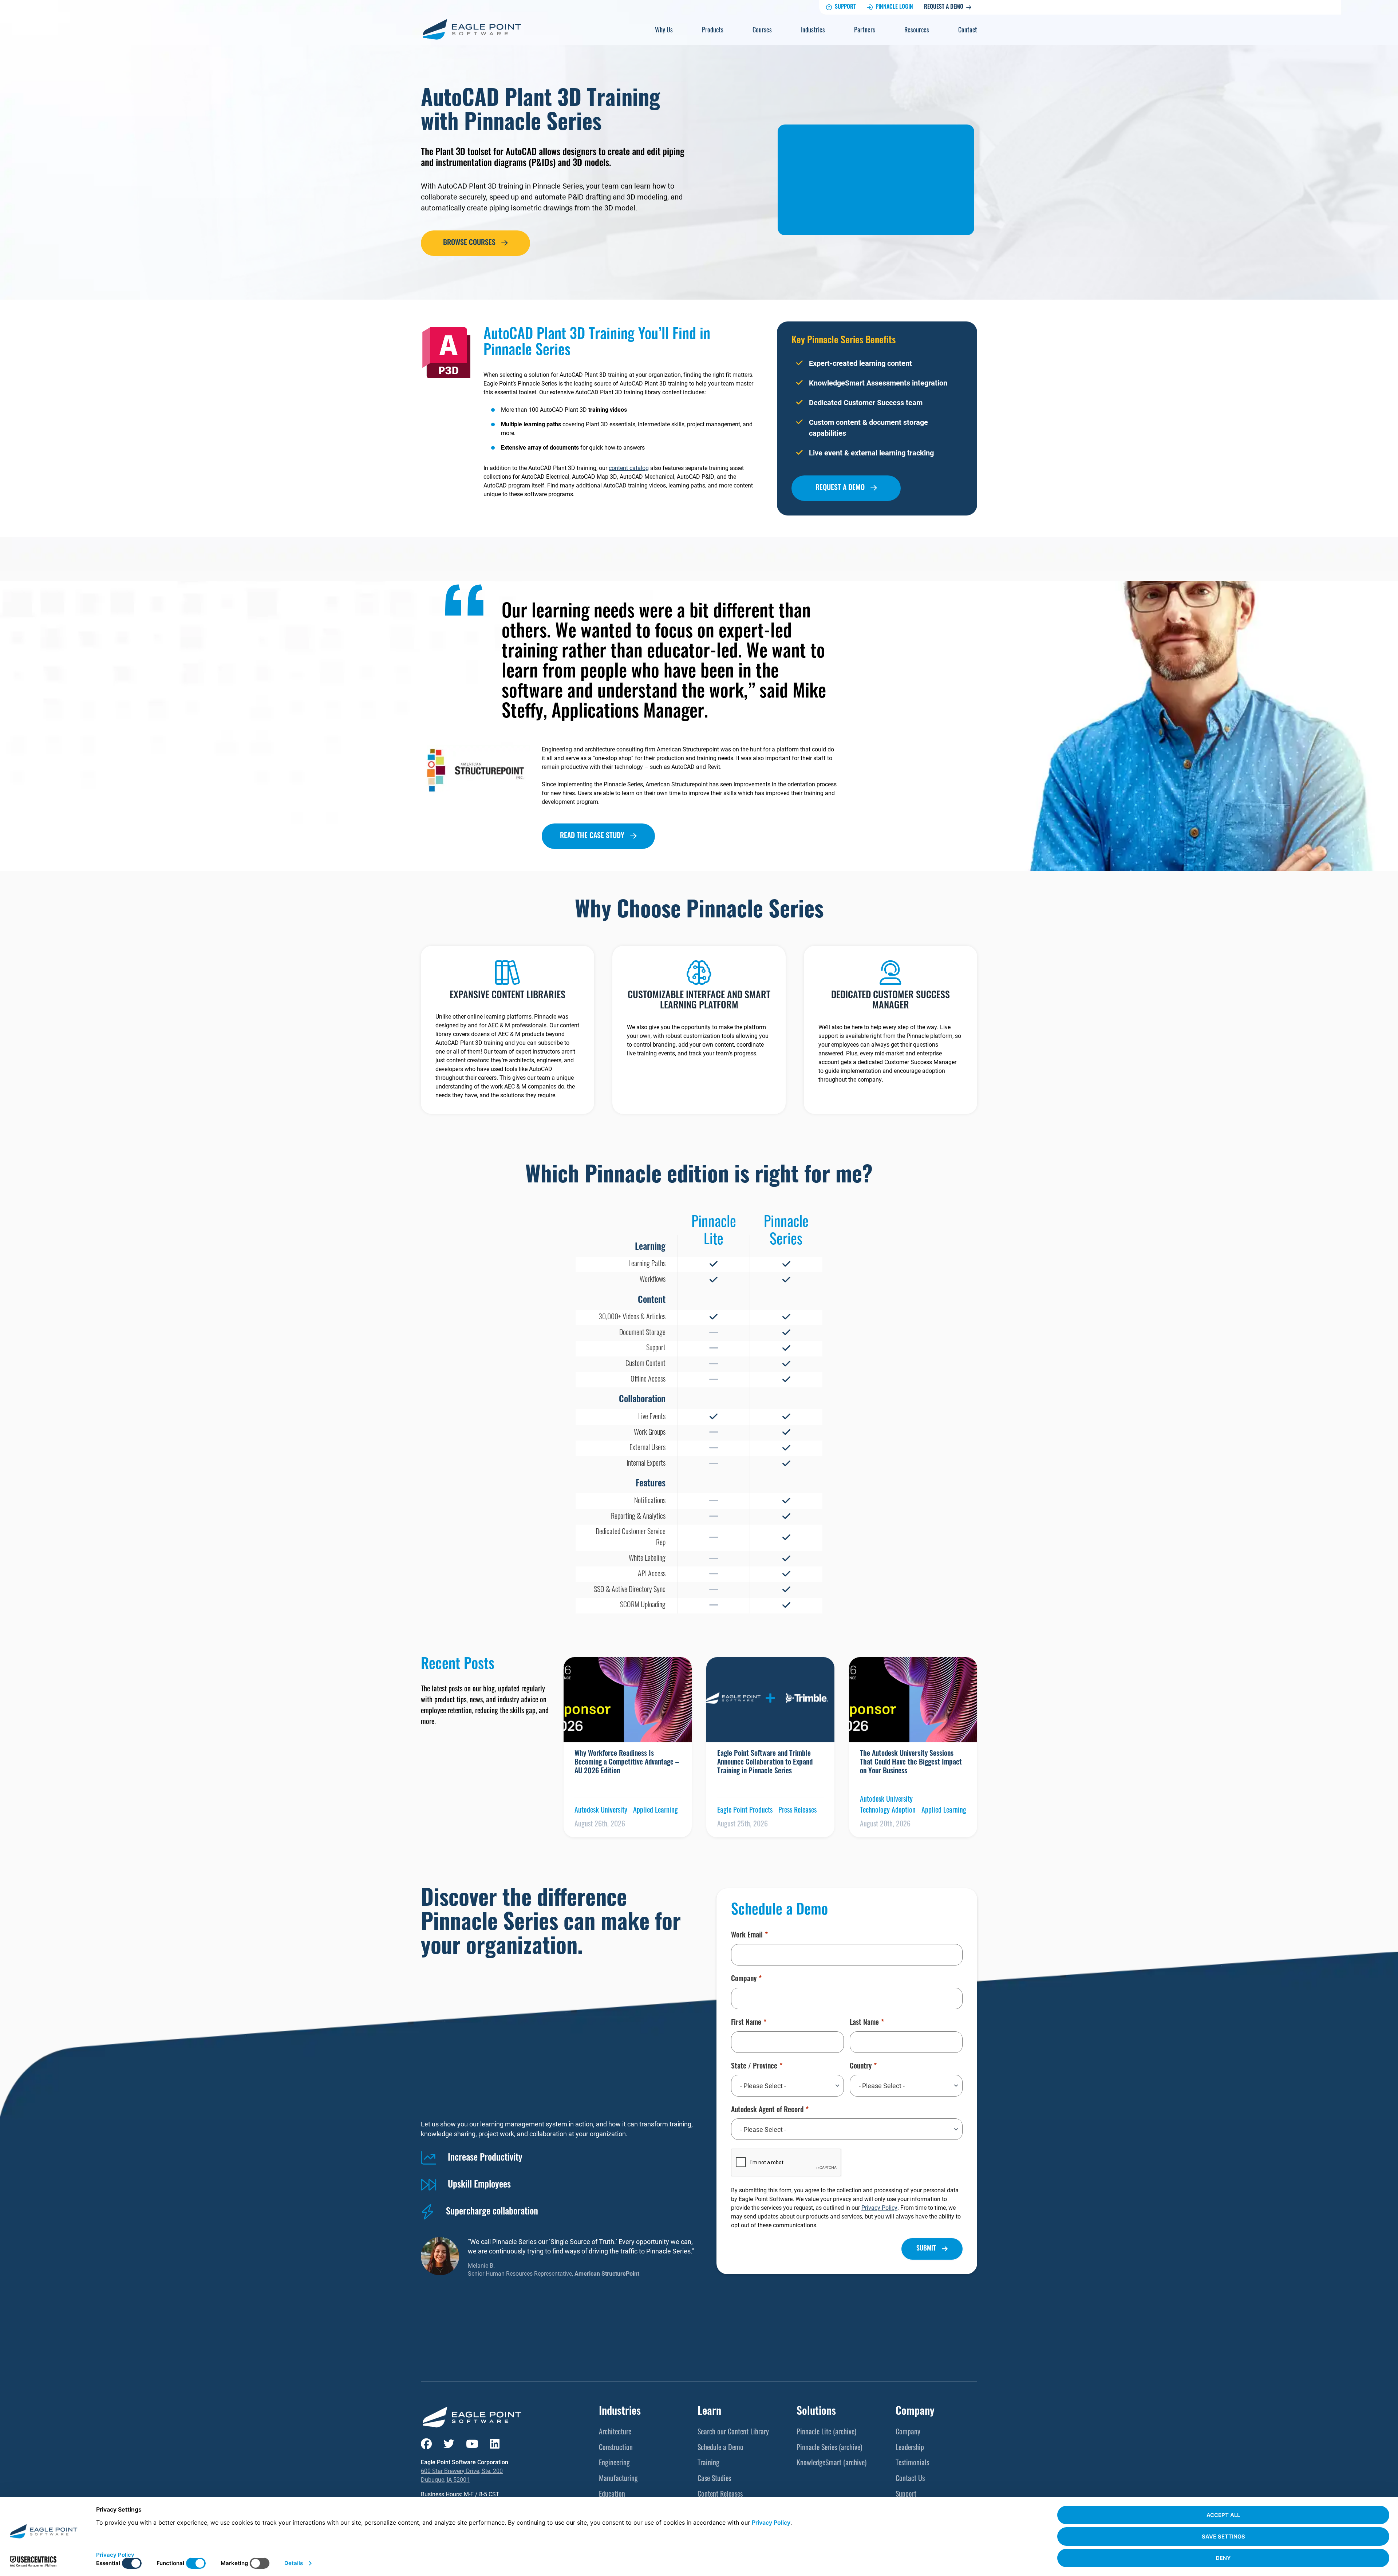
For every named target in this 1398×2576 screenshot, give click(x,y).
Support (845, 7)
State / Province (754, 2067)
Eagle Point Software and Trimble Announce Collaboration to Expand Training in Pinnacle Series (765, 1763)
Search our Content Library (733, 2433)
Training (708, 2464)
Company (744, 1979)
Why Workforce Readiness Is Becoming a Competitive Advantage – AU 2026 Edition (627, 1763)
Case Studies (714, 2479)
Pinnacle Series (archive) (829, 2448)
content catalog (629, 468)
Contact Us (910, 2479)
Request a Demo (944, 7)
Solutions (816, 2412)
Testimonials (912, 2464)
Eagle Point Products (745, 1811)
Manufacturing (618, 2479)
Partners (865, 31)
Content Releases (720, 2495)
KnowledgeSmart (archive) (832, 2464)
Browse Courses (469, 243)
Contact (968, 31)
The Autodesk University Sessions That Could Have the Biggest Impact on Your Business (911, 1763)
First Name (746, 2023)
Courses (762, 31)
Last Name (864, 2023)
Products (713, 31)
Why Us (664, 31)
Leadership (910, 2448)
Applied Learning (655, 1811)
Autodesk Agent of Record (767, 2110)
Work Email (747, 1936)
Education (612, 2495)
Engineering (614, 2464)
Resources (917, 31)
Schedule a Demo (720, 2448)
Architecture (615, 2433)
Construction (616, 2448)
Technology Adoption (888, 1811)
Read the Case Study (592, 836)
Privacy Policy (879, 2207)
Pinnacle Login (894, 7)
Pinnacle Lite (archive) (826, 2433)
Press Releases (797, 1811)
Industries (813, 31)
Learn (709, 2412)
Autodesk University (601, 1811)
